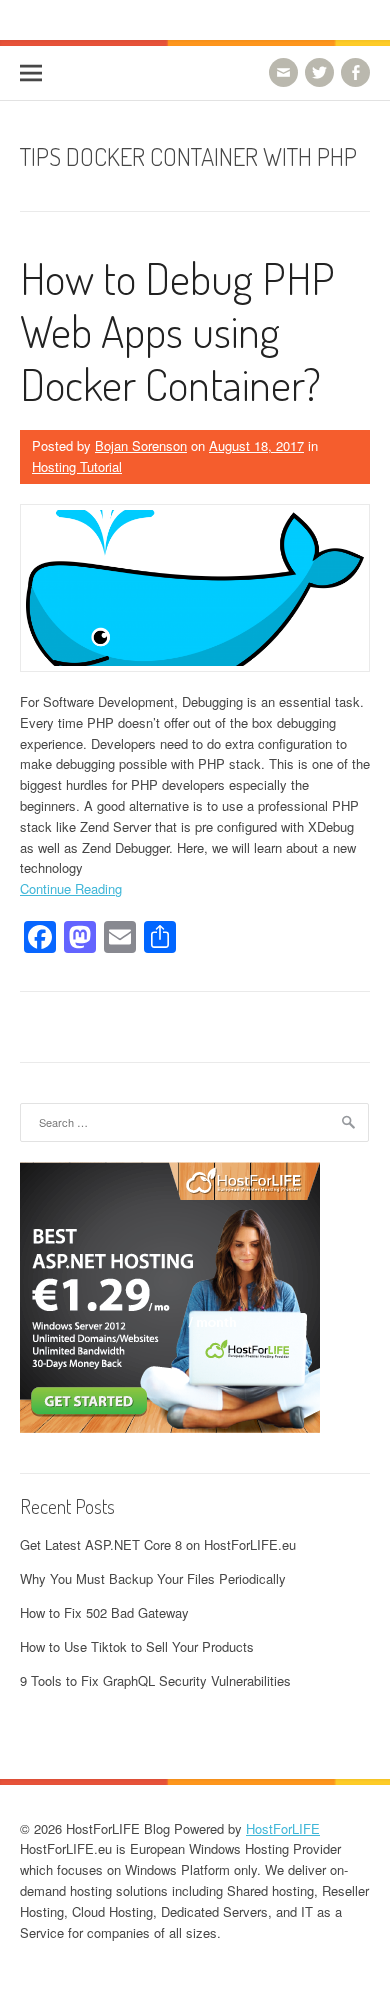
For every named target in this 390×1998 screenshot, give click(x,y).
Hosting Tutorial (77, 466)
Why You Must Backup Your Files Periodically (153, 1578)
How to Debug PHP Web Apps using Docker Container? (177, 330)
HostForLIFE (283, 1828)
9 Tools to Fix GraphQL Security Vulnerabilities (155, 1680)
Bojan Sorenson (141, 445)
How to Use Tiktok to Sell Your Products (137, 1646)
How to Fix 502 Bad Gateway (104, 1612)
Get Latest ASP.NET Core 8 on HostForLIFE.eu (158, 1544)
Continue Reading (71, 888)
